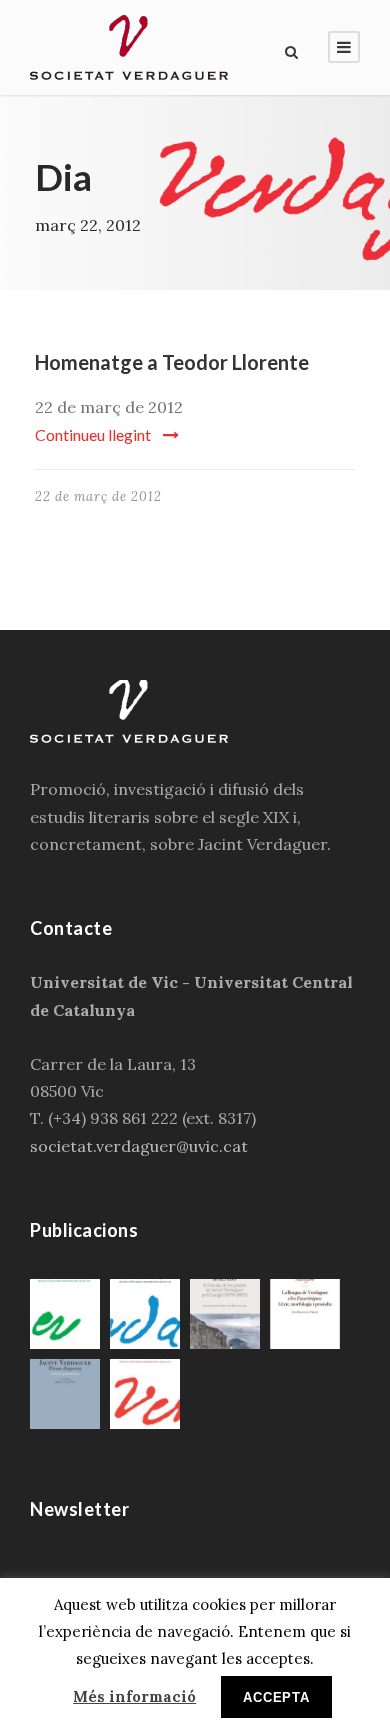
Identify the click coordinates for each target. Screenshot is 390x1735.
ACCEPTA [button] (276, 1697)
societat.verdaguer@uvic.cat (139, 1146)
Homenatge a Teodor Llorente (172, 362)
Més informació (134, 1696)
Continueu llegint (93, 434)
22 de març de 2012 (98, 496)
